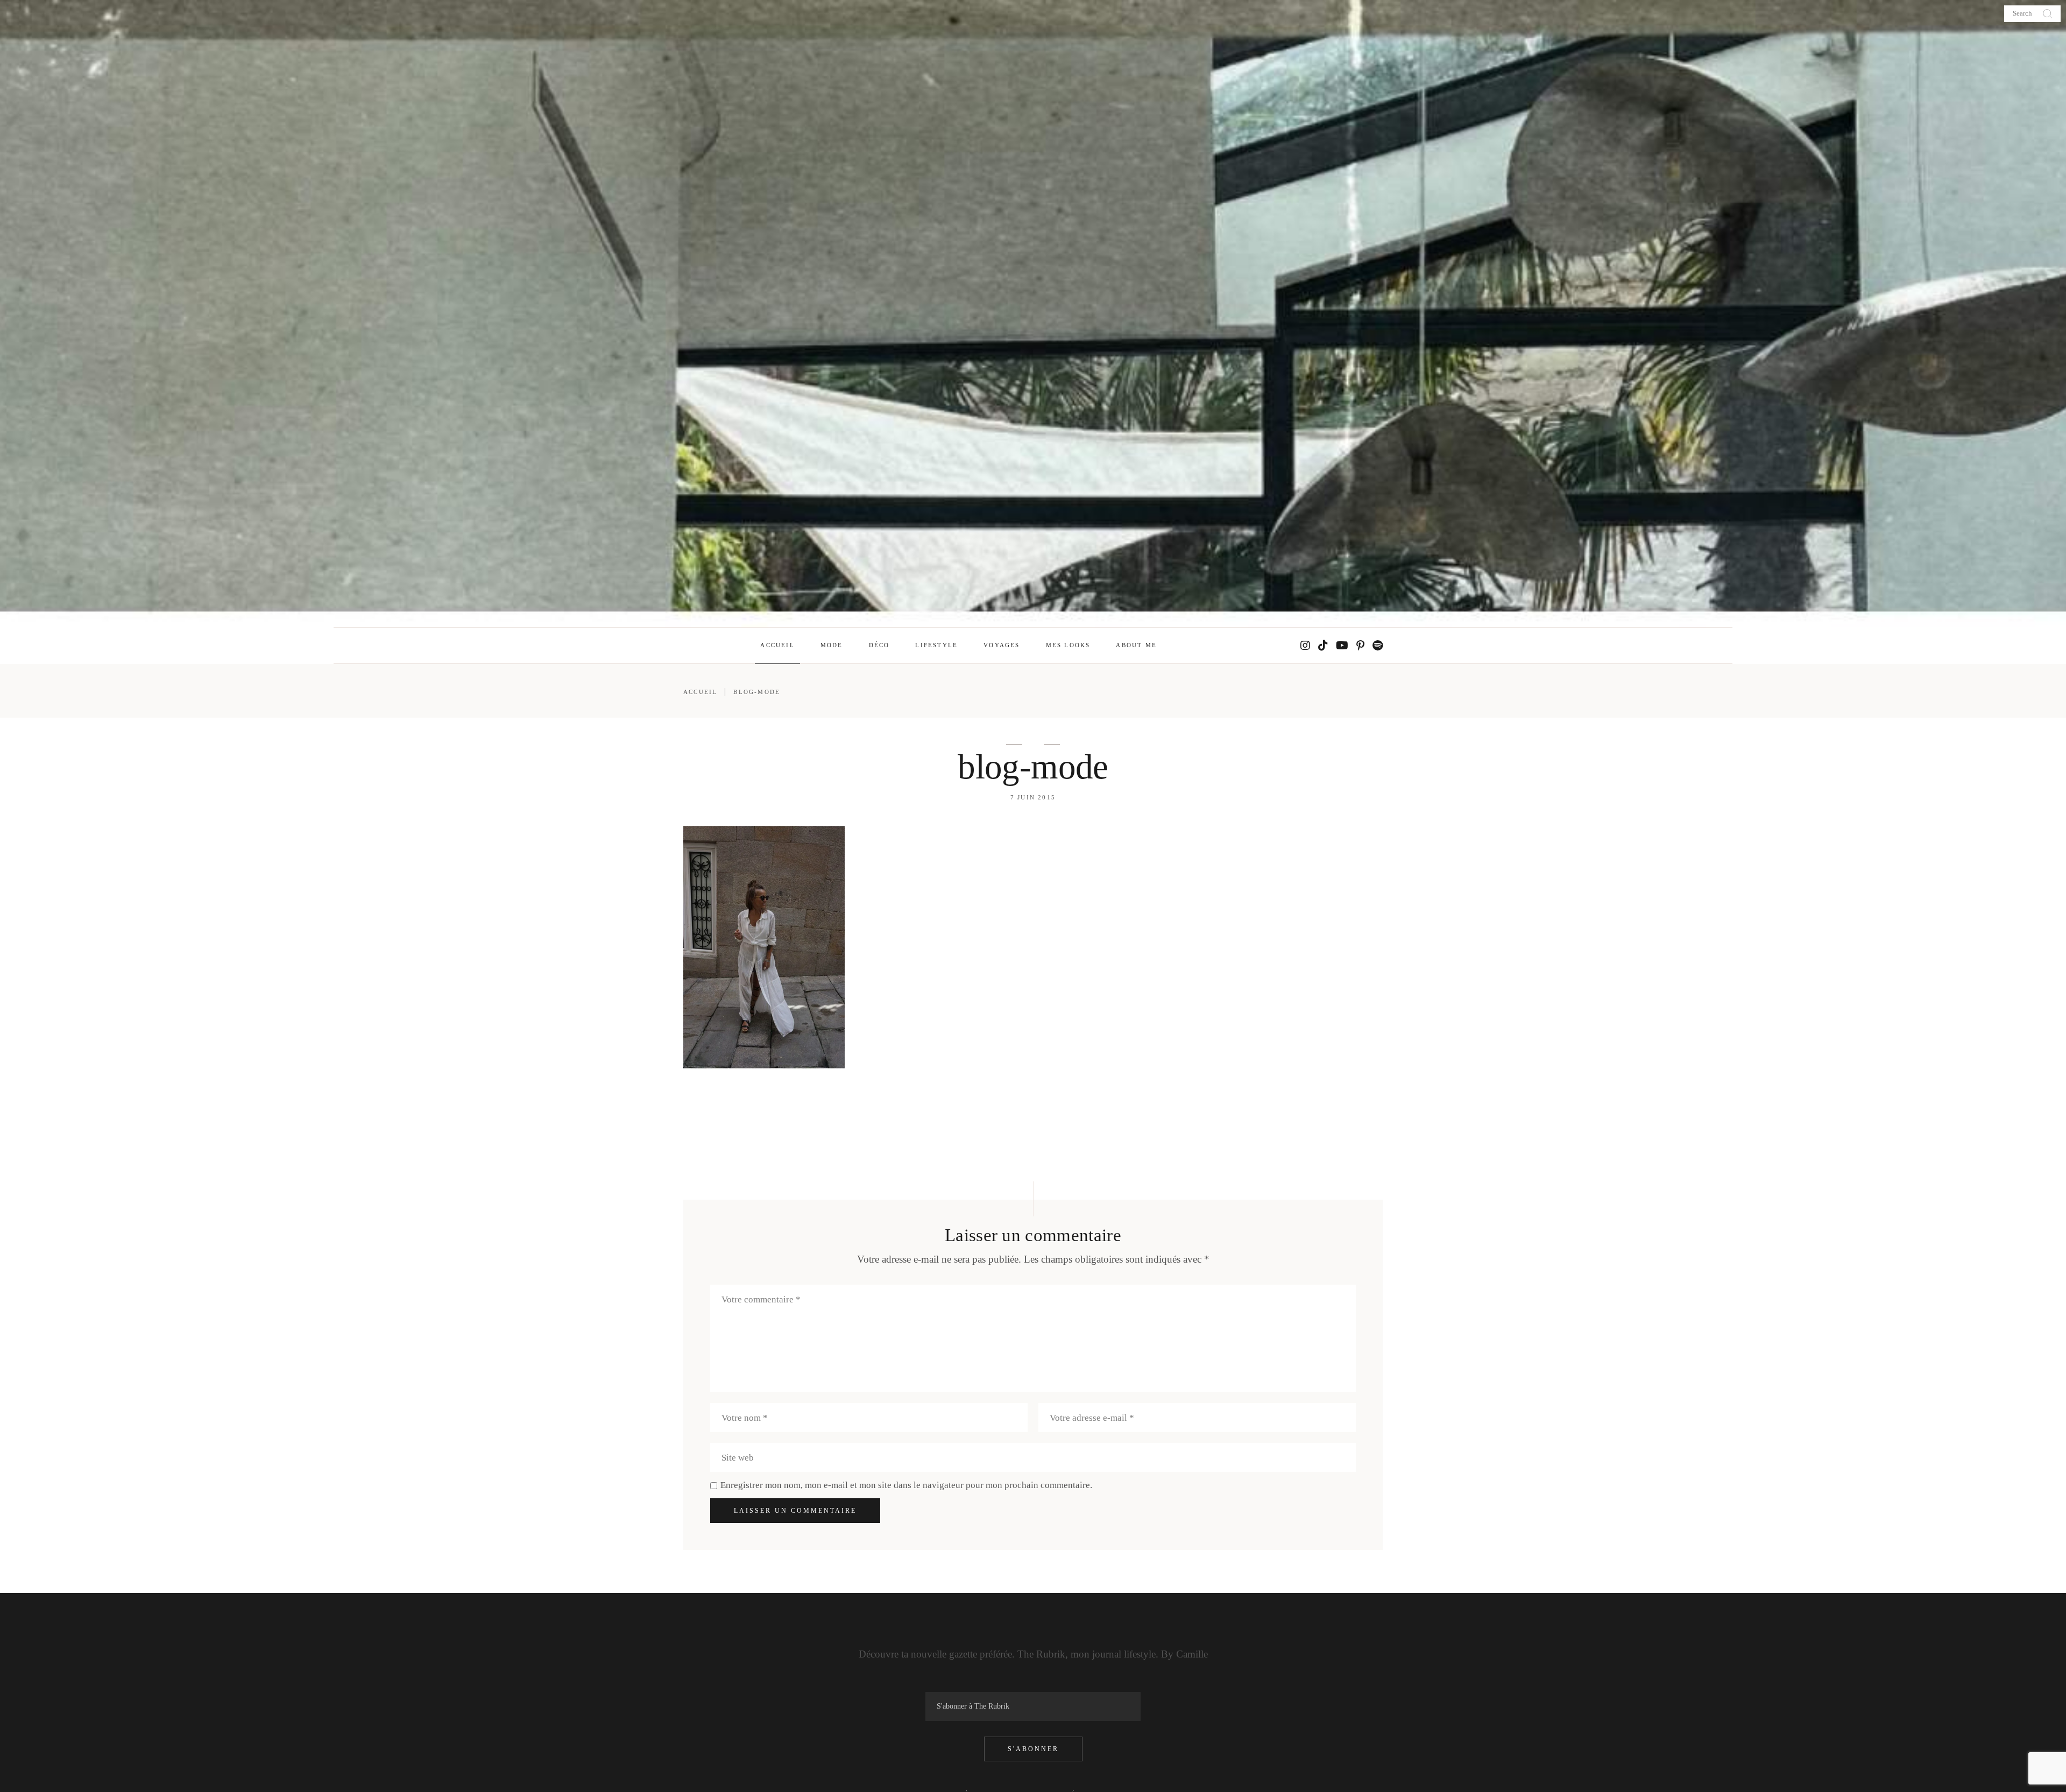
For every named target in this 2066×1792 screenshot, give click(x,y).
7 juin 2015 (1033, 797)
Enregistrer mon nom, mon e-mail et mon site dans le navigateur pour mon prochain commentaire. (906, 1485)
